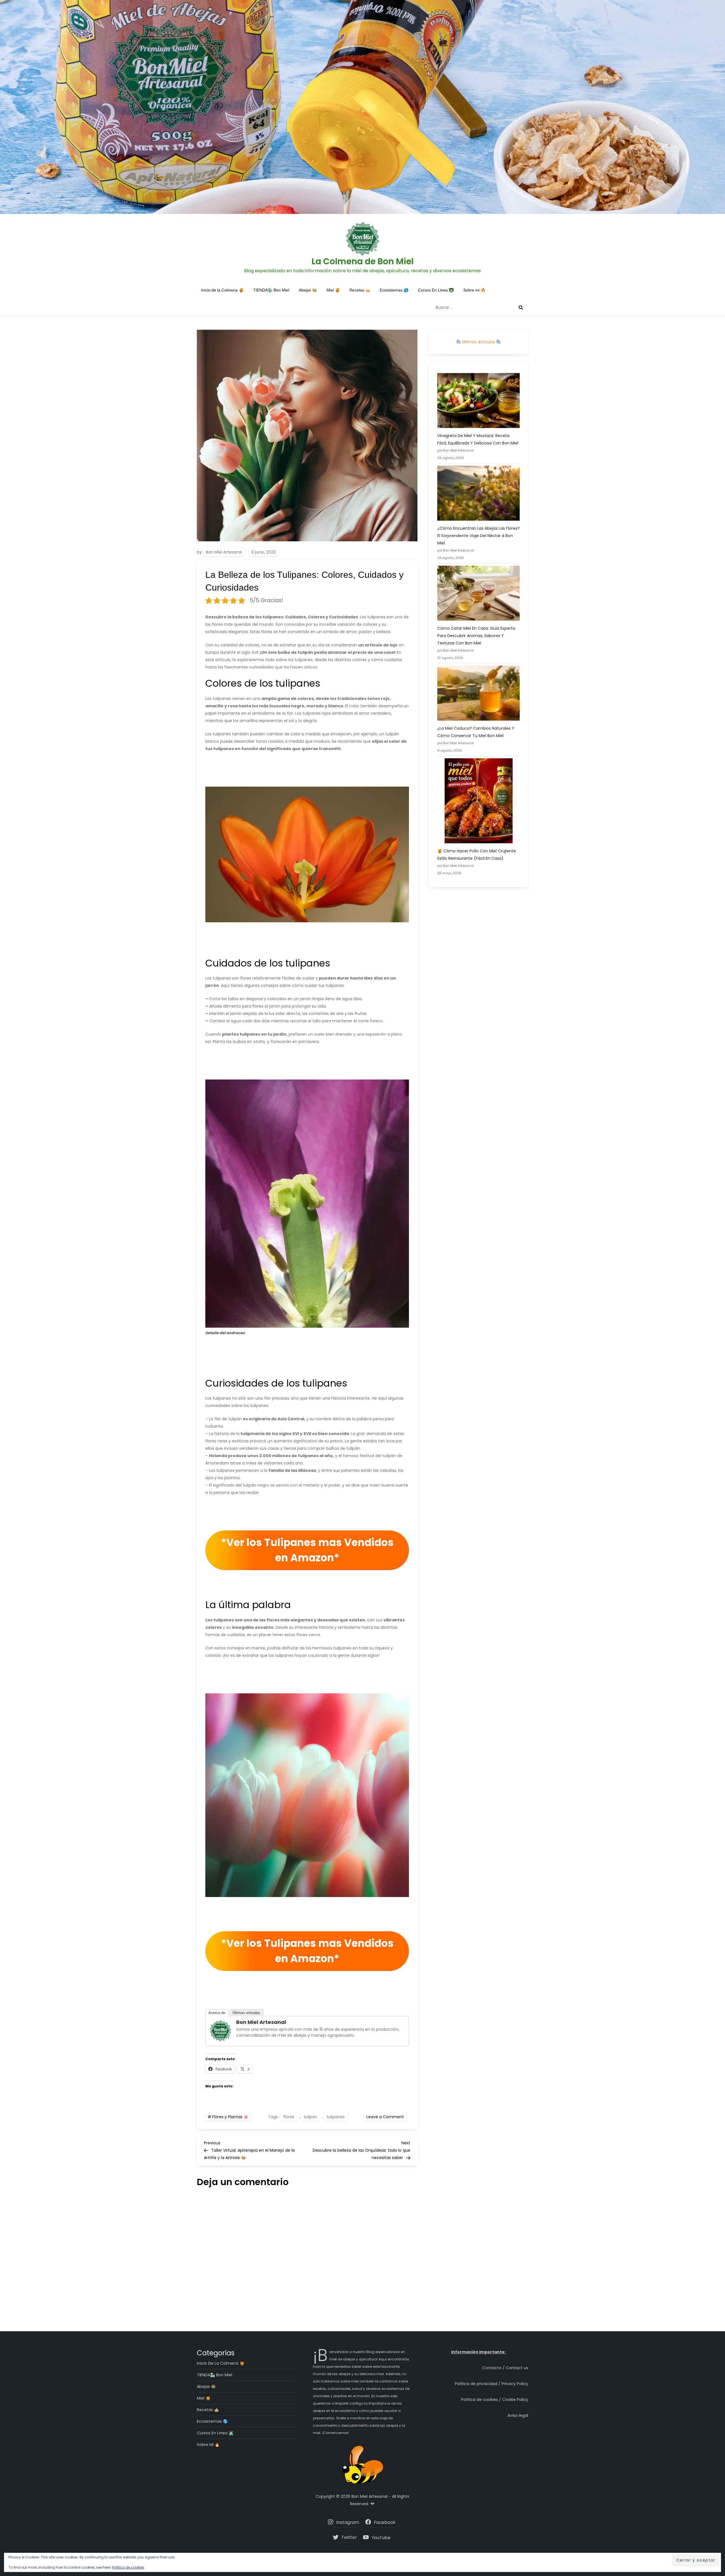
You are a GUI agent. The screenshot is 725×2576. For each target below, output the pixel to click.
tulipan (310, 2117)
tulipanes (336, 2117)
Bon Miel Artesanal (224, 552)
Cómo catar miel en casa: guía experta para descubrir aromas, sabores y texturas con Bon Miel (476, 636)
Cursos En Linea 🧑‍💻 (436, 290)
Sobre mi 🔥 (474, 290)
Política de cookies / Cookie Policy (495, 2400)
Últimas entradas (246, 2013)
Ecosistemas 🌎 (394, 290)
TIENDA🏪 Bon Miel (271, 290)
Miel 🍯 (333, 290)
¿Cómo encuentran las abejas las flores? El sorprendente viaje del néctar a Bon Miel (478, 536)
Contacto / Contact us (505, 2368)
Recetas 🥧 (360, 290)
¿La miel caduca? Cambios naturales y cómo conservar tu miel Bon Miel (476, 732)
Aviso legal (518, 2415)
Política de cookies (128, 2567)
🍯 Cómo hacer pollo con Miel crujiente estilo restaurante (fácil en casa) (477, 855)
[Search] (521, 307)
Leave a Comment (386, 2117)
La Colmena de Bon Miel (362, 261)
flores (289, 2117)
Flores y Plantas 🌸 (230, 2117)
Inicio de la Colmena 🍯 (222, 290)
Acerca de (217, 2013)
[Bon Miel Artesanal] (220, 2030)
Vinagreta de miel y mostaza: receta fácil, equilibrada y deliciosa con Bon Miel (478, 439)
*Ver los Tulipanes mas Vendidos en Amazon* (307, 1550)
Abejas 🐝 (308, 290)
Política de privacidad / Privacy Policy (491, 2384)
